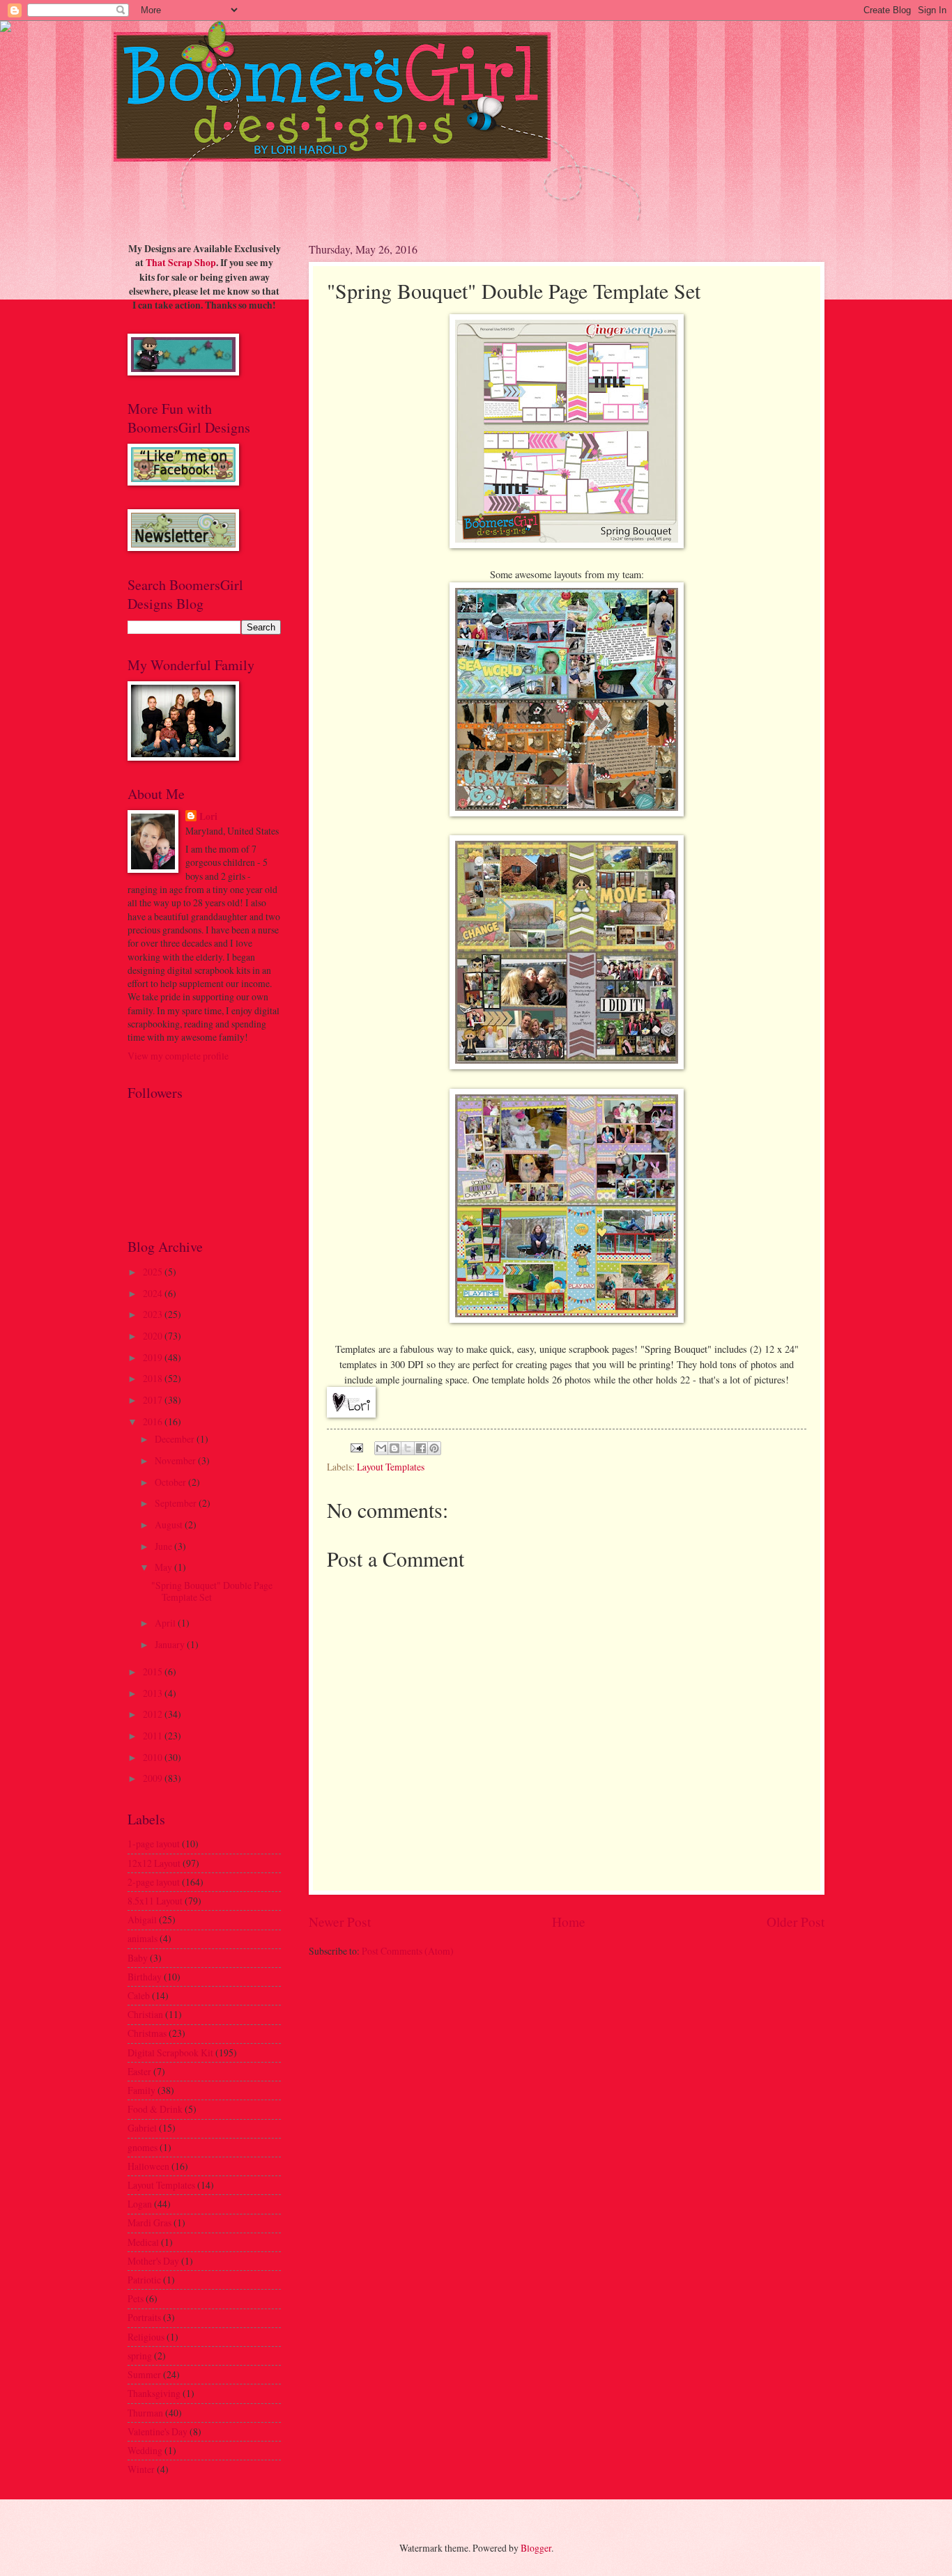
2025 (154, 1272)
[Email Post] (356, 1446)
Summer (144, 2374)
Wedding (145, 2450)
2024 (154, 1293)
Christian (145, 2014)
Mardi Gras (149, 2222)
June (164, 1546)
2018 (154, 1378)
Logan (140, 2204)
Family (141, 2090)
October (171, 1482)
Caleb (139, 1995)
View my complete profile (178, 1056)
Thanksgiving (154, 2393)
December (176, 1439)
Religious (146, 2337)
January (171, 1644)
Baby (138, 1958)
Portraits (144, 2317)
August (170, 1524)
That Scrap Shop (181, 263)
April (166, 1623)
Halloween (148, 2166)
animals (143, 1938)
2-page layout (154, 1882)
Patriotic (144, 2280)
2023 (154, 1314)
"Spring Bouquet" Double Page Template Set (212, 1591)
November (176, 1460)
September (177, 1503)
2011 (154, 1736)
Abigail (142, 1919)
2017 (154, 1400)
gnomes (143, 2147)
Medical (143, 2242)
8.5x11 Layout (155, 1901)
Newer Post (340, 1922)
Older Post (796, 1922)
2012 (154, 1714)
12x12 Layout (154, 1863)
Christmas (147, 2033)
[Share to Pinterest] (434, 1448)
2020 (154, 1336)
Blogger (536, 2548)
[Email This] (381, 1448)
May (164, 1567)
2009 (154, 1778)
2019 (154, 1357)
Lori (208, 817)
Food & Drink (155, 2109)
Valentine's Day (158, 2431)
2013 (154, 1693)
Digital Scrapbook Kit (170, 2053)
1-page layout (154, 1844)
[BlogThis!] (394, 1448)
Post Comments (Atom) (408, 1951)
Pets (136, 2298)
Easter (139, 2071)
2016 (154, 1421)
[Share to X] (408, 1448)
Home (569, 1922)
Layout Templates (391, 1467)
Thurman (145, 2413)
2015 (154, 1671)
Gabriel (142, 2128)
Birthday (145, 1977)
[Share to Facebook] (421, 1448)
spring (140, 2356)
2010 (154, 1757)
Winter (141, 2469)
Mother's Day (153, 2261)
